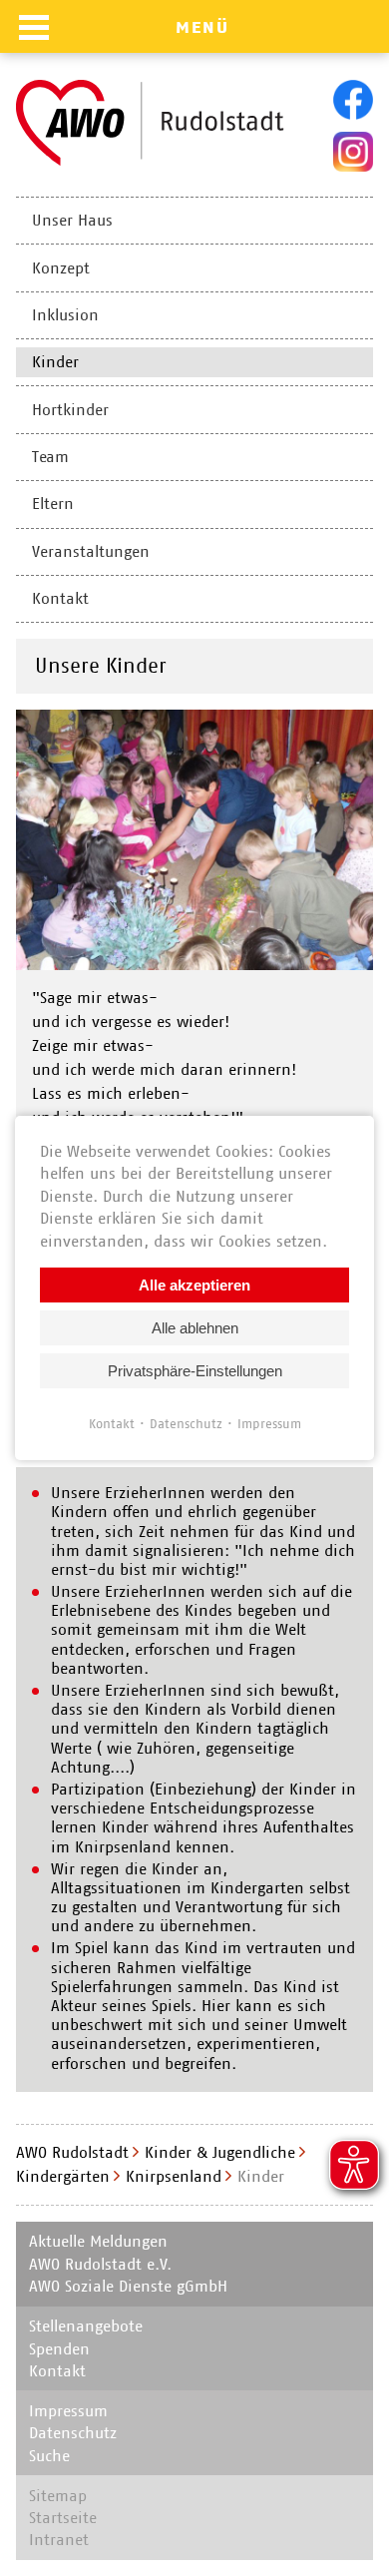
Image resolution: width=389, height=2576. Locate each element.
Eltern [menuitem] (53, 504)
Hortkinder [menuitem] (70, 410)
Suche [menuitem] (49, 2456)
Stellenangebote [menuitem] (86, 2326)
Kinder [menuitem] (55, 362)
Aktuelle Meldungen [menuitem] (98, 2241)
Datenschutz (186, 1424)
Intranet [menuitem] (59, 2540)
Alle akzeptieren (194, 1285)
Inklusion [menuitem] (65, 315)
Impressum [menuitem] (68, 2411)
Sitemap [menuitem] (58, 2496)
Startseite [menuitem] (63, 2518)
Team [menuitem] (50, 457)
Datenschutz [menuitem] (73, 2433)
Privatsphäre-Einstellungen (195, 1371)
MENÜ (202, 27)
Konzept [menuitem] (61, 268)
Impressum (269, 1424)
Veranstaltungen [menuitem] (91, 551)
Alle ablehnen (195, 1328)
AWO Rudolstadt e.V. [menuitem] (100, 2264)
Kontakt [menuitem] (60, 598)
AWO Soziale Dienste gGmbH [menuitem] (128, 2286)
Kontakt (112, 1424)
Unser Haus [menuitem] (72, 220)
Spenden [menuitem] (59, 2349)
